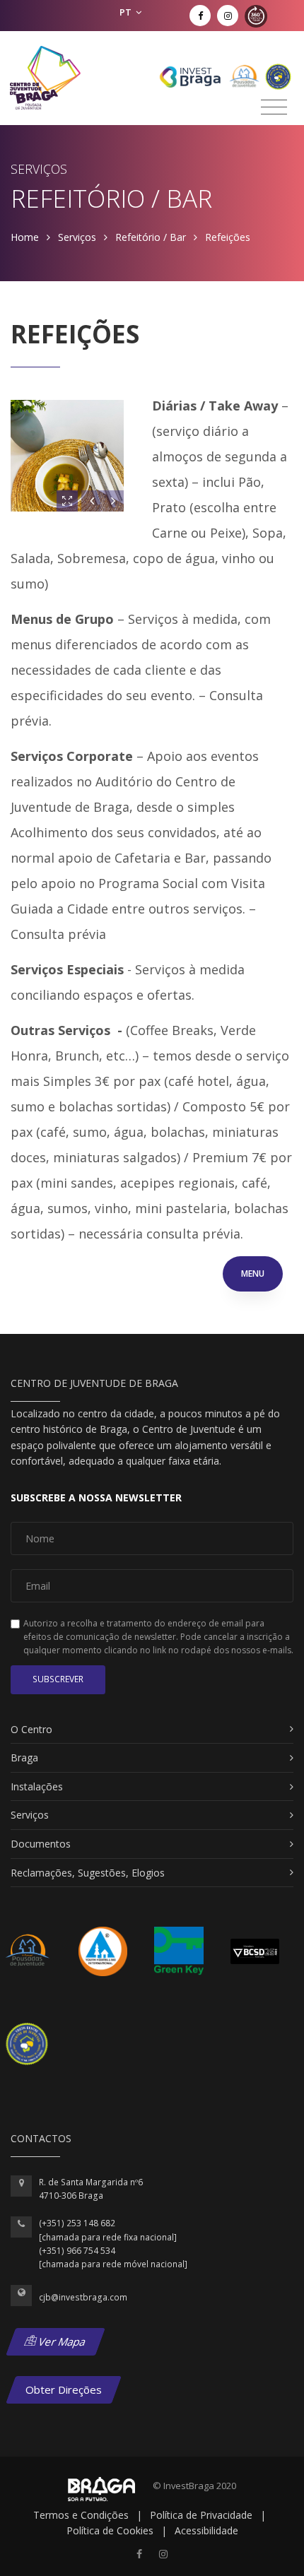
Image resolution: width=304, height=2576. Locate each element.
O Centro (31, 1729)
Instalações (37, 1786)
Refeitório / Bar (151, 237)
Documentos (41, 1844)
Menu (253, 1274)
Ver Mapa (61, 2341)
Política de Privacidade (201, 2515)
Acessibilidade (206, 2530)
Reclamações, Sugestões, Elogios (88, 1873)
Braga (24, 1757)
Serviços (77, 237)
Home (25, 237)
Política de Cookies (110, 2530)
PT (127, 12)
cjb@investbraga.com (83, 2297)
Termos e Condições (81, 2515)
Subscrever (58, 1679)
